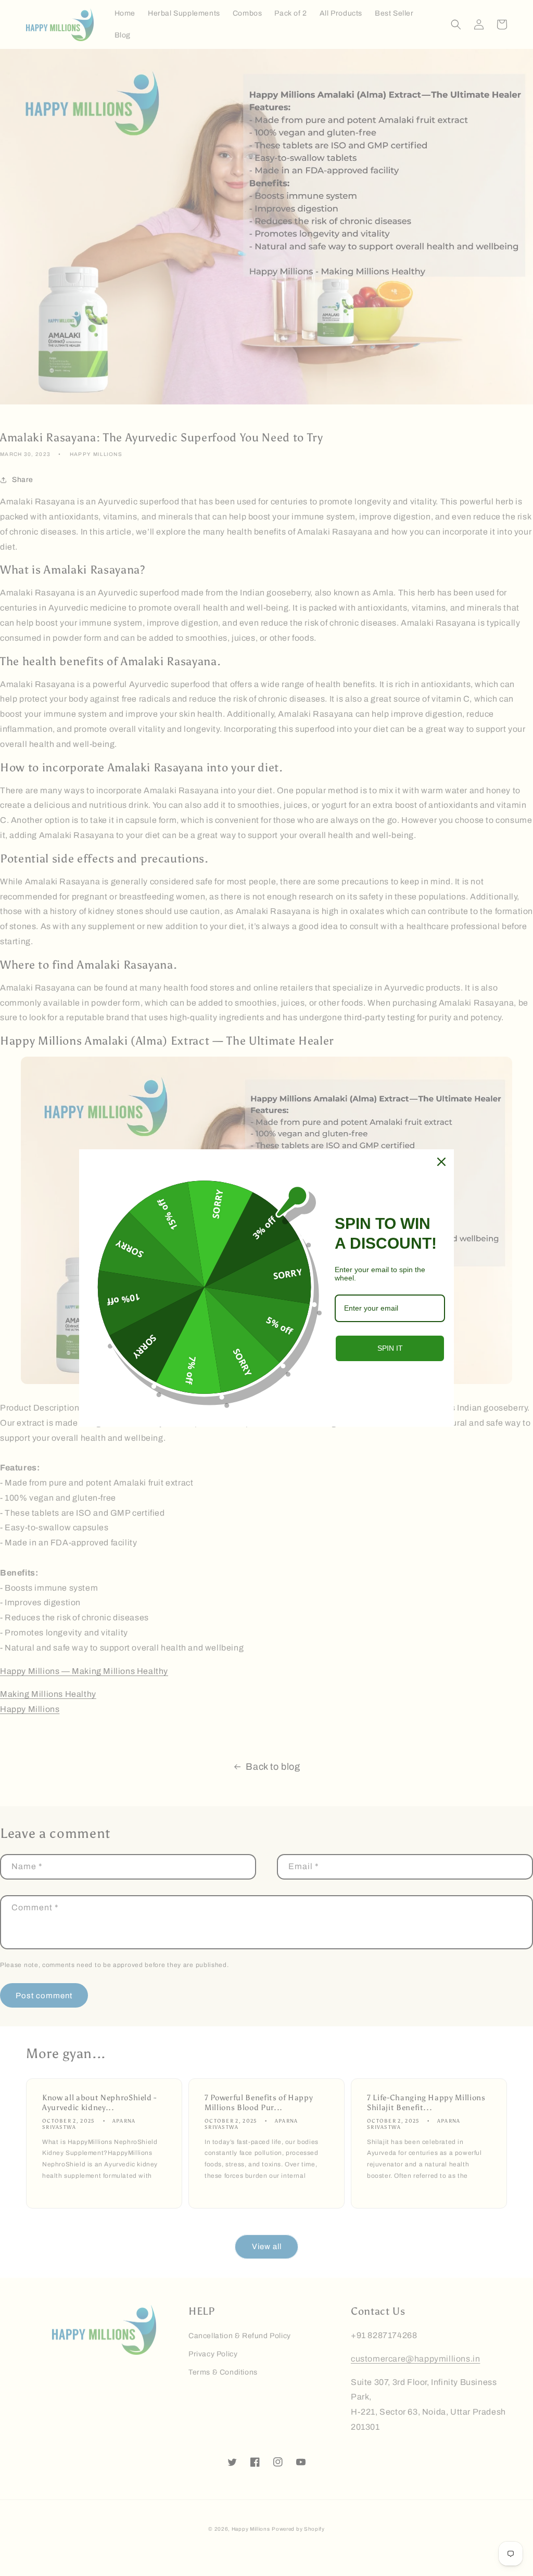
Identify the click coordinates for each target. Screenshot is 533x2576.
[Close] (441, 1162)
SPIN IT (390, 1348)
